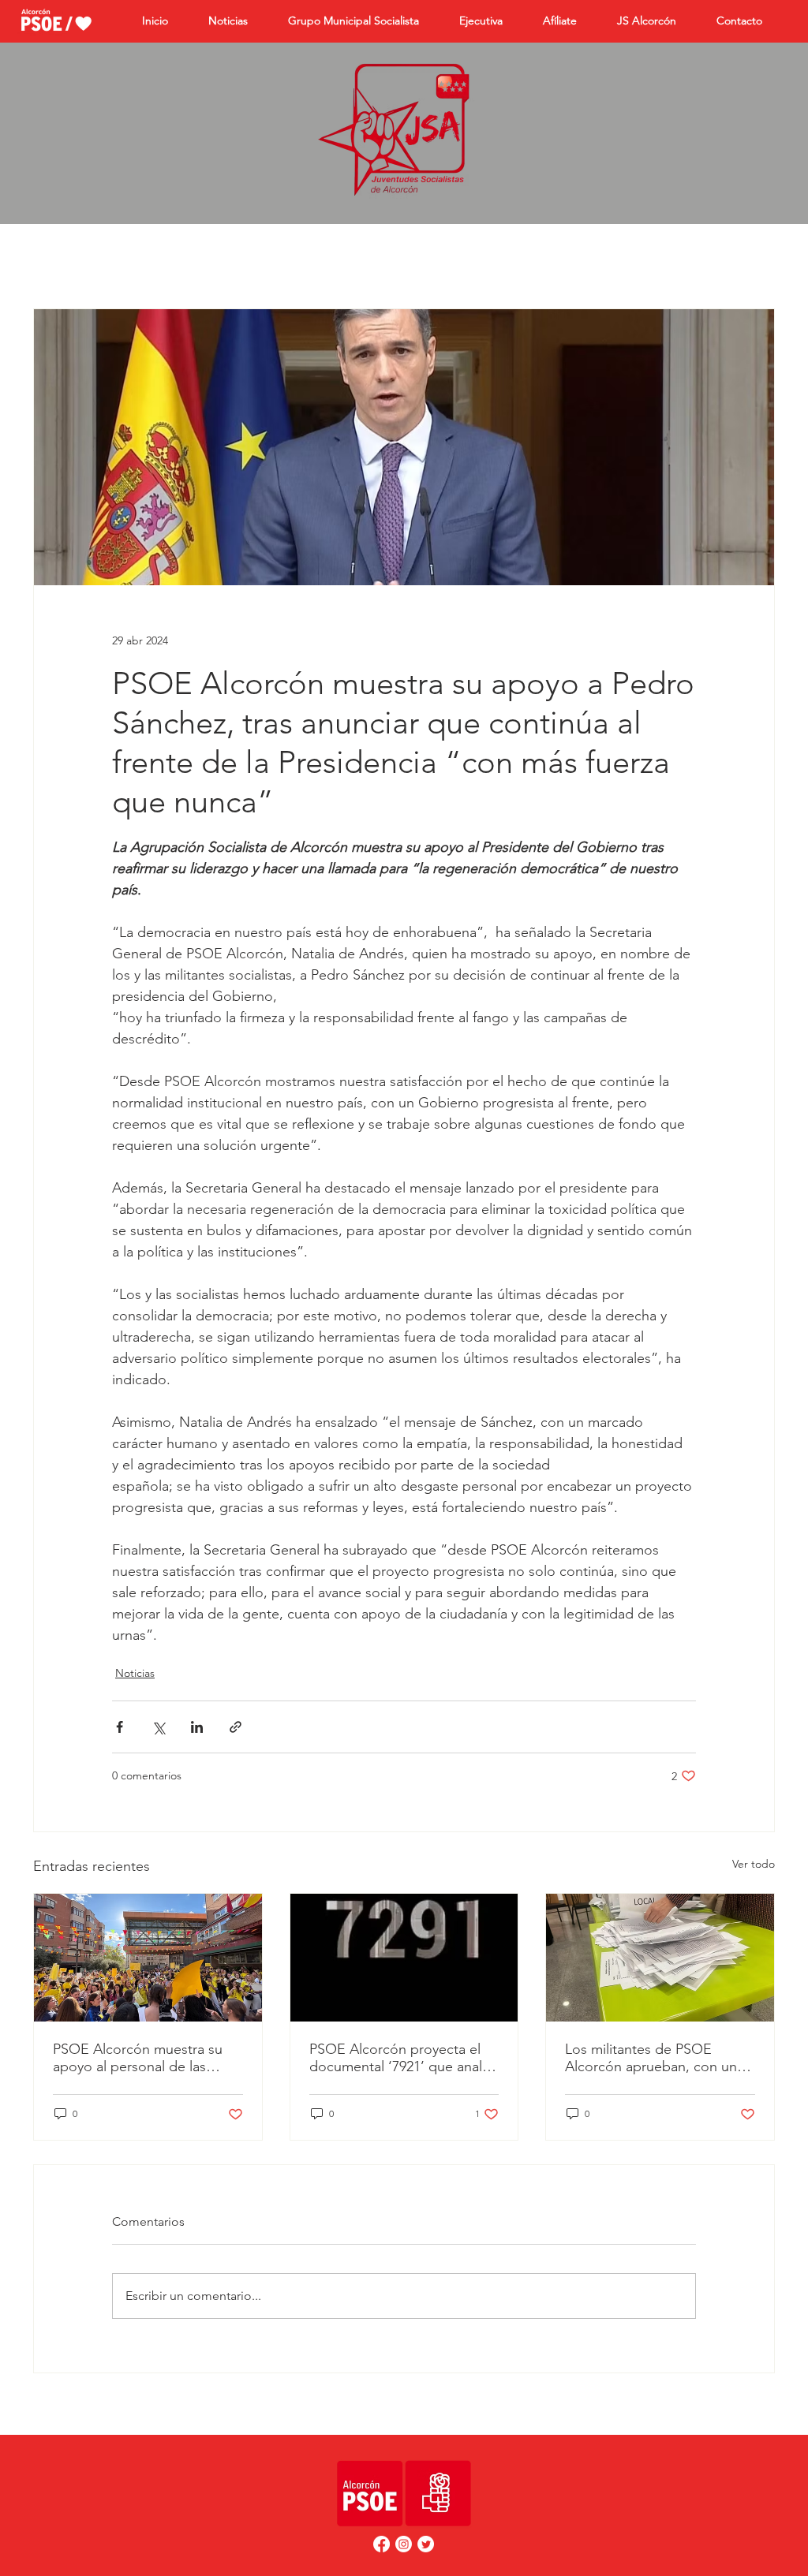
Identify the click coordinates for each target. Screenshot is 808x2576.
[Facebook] (382, 2544)
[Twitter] (426, 2544)
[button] (568, 21)
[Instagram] (404, 2544)
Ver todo (754, 1864)
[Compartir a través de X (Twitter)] (158, 1727)
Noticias (135, 1673)
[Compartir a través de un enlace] (236, 1727)
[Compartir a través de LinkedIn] (197, 1727)
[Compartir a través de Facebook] (120, 1727)
